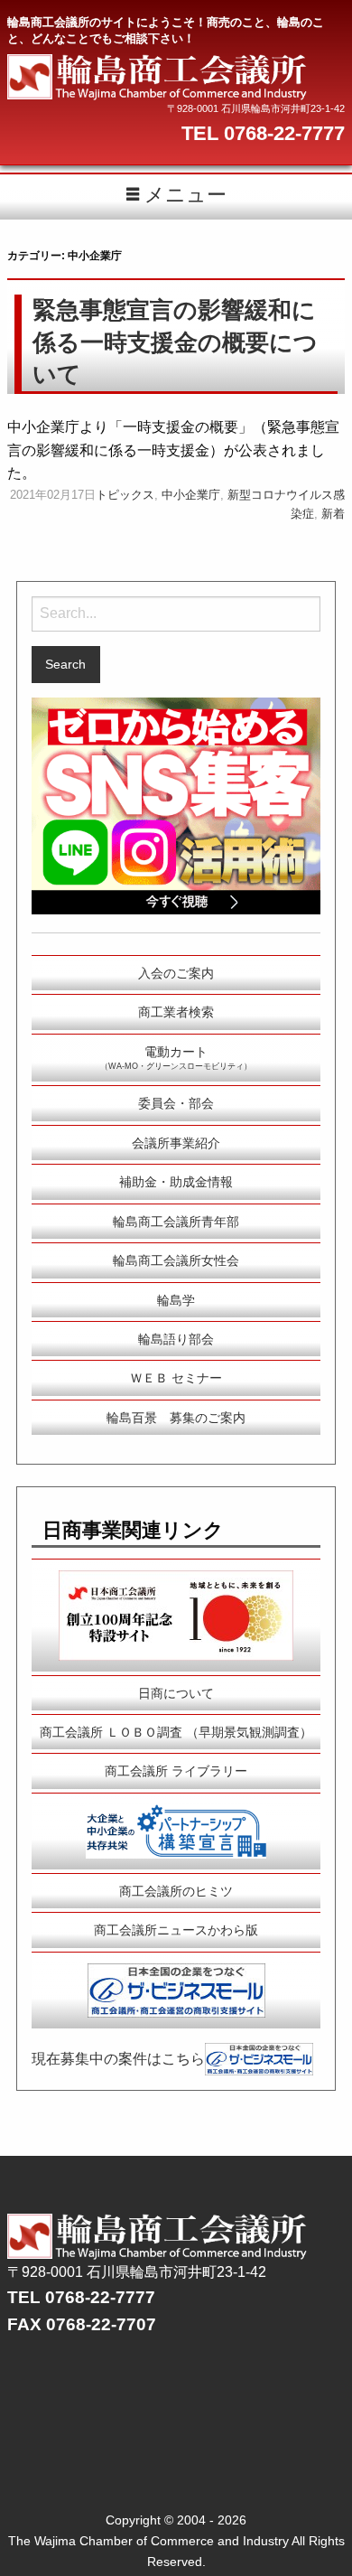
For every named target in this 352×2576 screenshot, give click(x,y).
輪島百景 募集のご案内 (176, 1418)
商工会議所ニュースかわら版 (176, 1930)
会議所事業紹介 (176, 1143)
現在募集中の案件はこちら (118, 2058)
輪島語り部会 (176, 1339)
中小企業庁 (191, 495)
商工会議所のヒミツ (176, 1891)
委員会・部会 (176, 1103)
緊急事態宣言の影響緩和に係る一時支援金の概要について (175, 342)
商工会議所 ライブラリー (176, 1771)
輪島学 (176, 1300)
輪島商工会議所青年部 (176, 1222)
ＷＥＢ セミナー (176, 1378)
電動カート (176, 1058)
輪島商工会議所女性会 (176, 1260)
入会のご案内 (176, 973)
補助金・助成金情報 (176, 1182)
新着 (333, 514)
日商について (176, 1693)
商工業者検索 (176, 1012)
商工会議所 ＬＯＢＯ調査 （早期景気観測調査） (176, 1732)
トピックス (125, 495)
